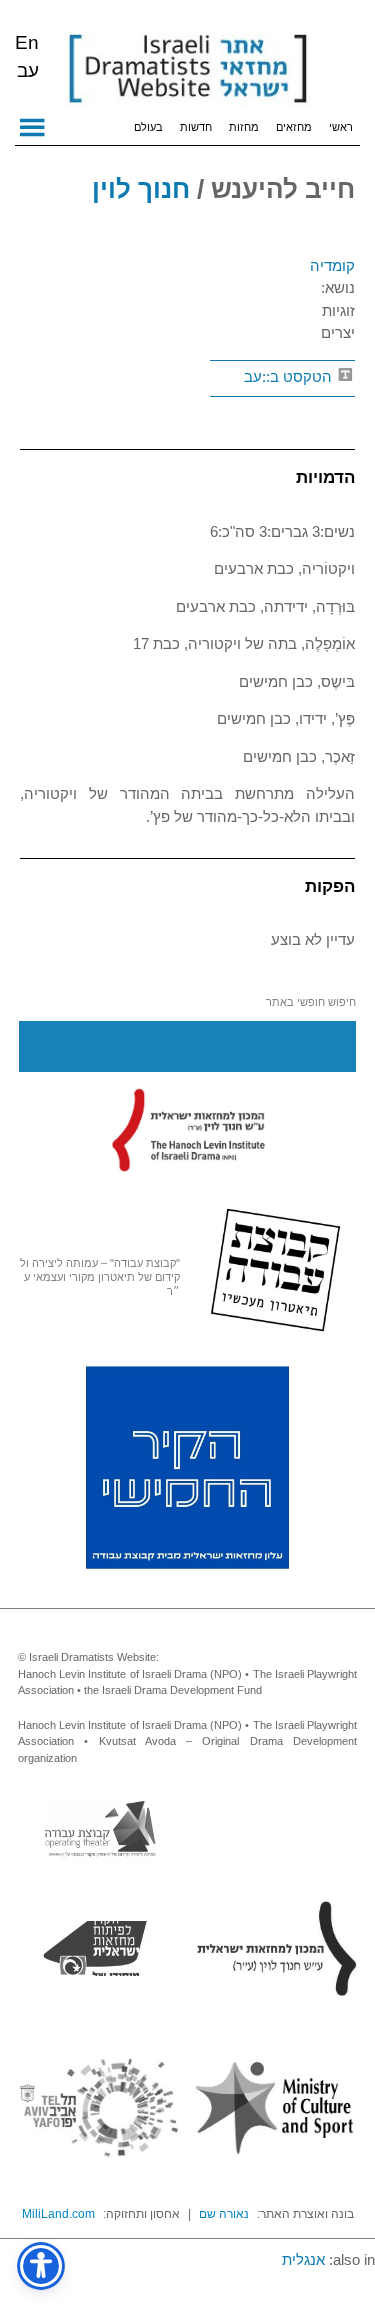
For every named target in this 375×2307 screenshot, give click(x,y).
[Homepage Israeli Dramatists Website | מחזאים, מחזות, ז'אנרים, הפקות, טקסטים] (187, 70)
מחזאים (294, 127)
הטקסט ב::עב (290, 376)
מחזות (244, 127)
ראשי (341, 127)
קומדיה (332, 265)
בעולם (148, 127)
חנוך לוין (141, 189)
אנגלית (303, 2259)
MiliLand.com (58, 2214)
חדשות (196, 127)
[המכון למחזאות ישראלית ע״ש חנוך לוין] (188, 1130)
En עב (27, 56)
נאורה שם (224, 2214)
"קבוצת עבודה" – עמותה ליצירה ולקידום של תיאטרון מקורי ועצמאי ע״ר (100, 1277)
